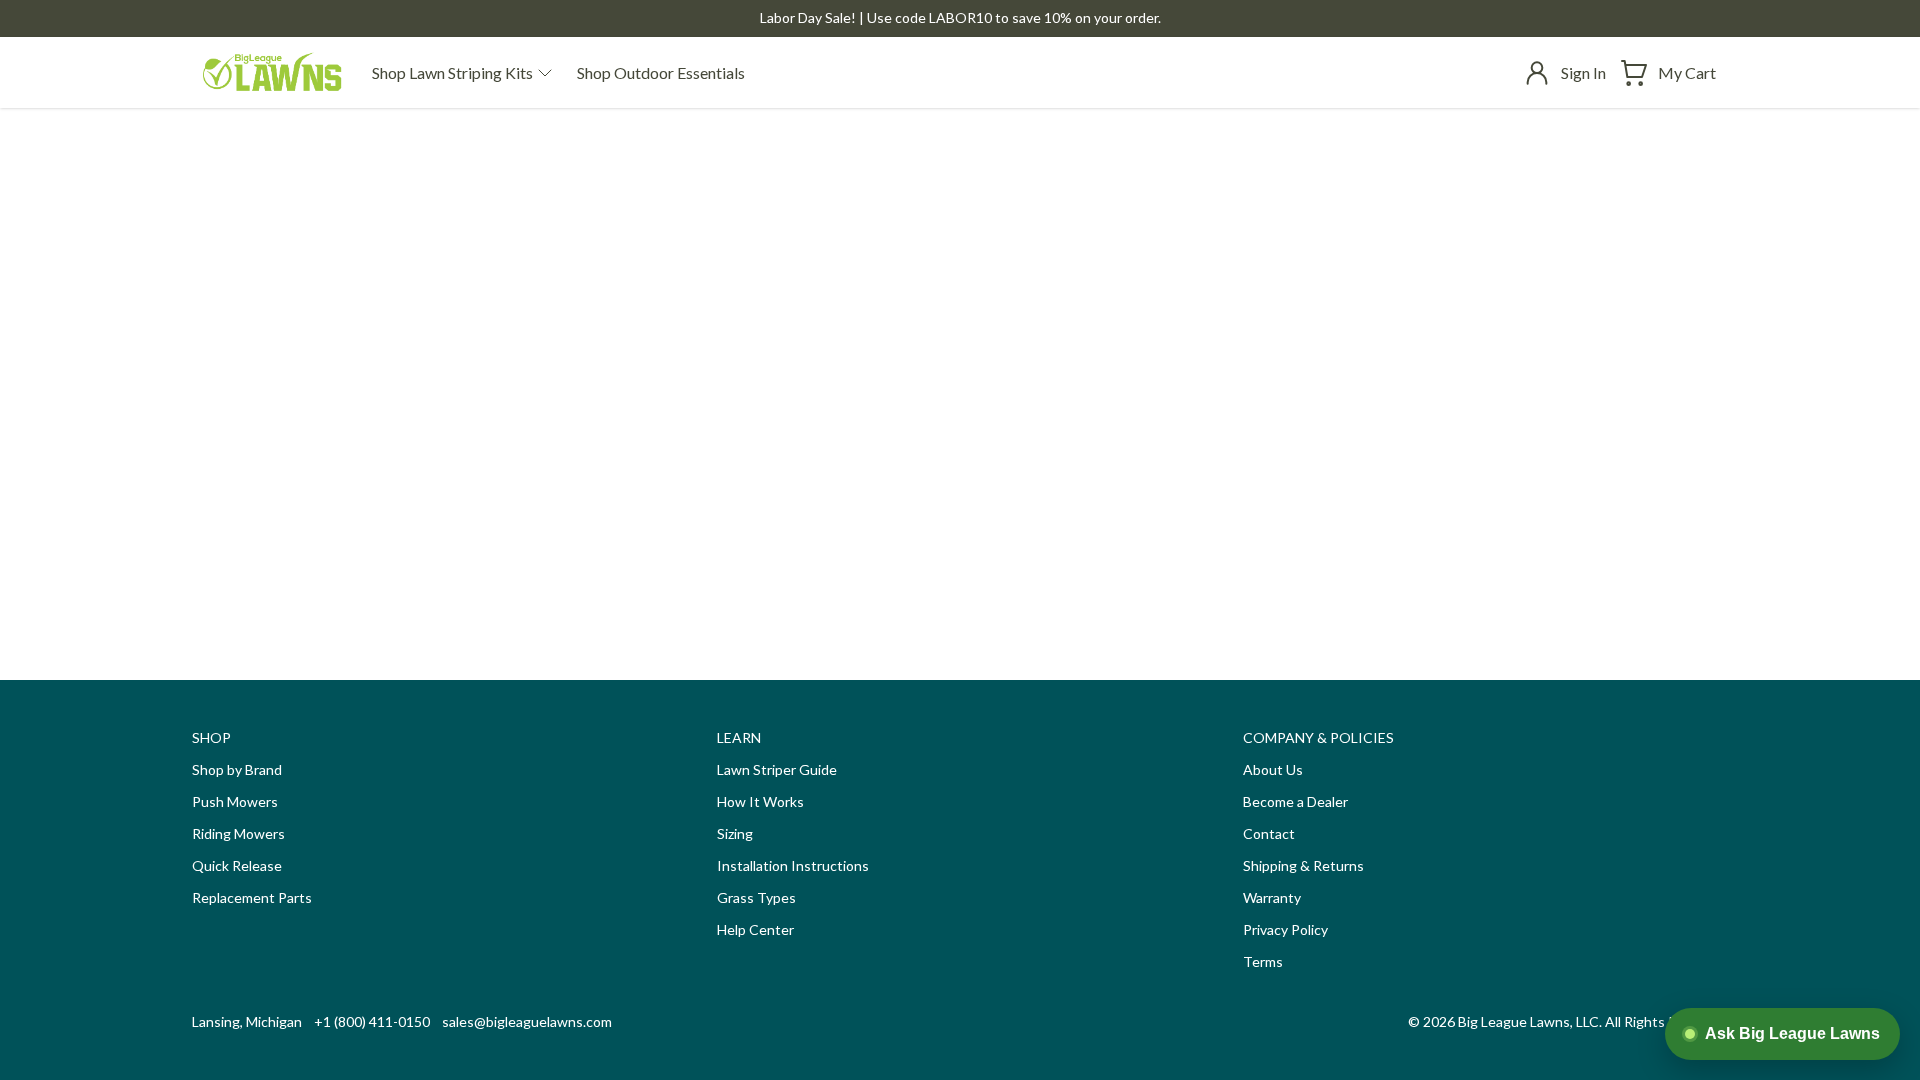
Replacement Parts (252, 897)
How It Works (760, 801)
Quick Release (237, 865)
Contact (1269, 833)
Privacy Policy (1285, 929)
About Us (1273, 769)
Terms (1263, 961)
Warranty (1272, 897)
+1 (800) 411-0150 (372, 1021)
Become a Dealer (1295, 801)
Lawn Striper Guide (777, 769)
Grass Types (756, 897)
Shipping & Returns (1303, 865)
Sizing (735, 833)
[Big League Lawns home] (272, 72)
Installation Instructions (793, 865)
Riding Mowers (238, 833)
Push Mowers (235, 801)
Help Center (755, 929)
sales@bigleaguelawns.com (527, 1021)
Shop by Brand (237, 769)
